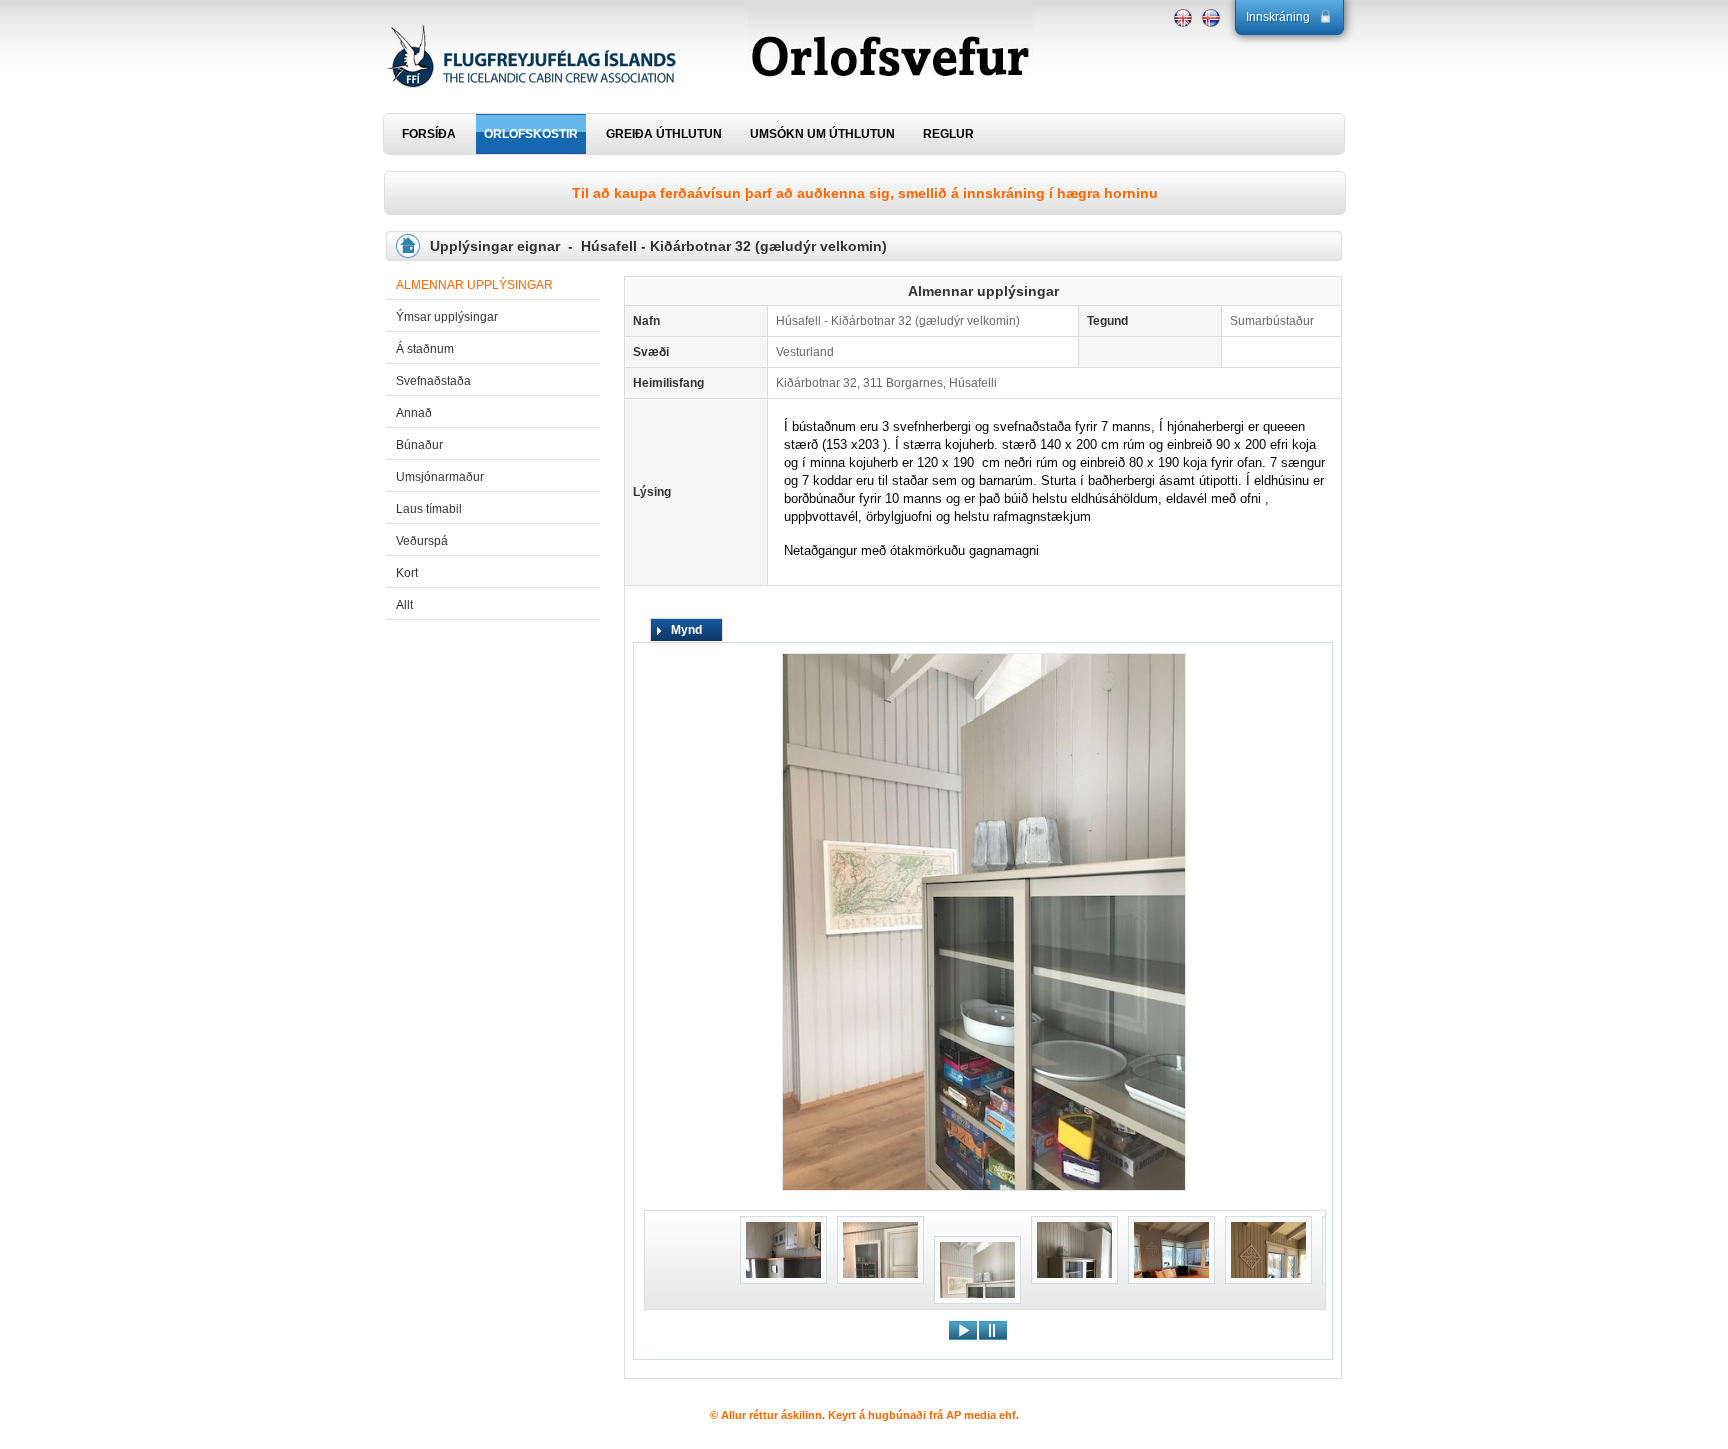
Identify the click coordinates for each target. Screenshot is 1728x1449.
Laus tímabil (429, 509)
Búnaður (419, 445)
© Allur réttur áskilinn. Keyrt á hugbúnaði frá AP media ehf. (864, 1415)
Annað (414, 413)
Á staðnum (425, 349)
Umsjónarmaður (440, 477)
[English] (1183, 18)
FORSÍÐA (429, 134)
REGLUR (948, 134)
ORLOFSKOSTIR (531, 134)
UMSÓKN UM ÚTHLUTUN (822, 134)
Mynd (686, 630)
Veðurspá (422, 541)
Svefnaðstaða (433, 381)
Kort (407, 573)
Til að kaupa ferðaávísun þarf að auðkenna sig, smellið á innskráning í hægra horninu (865, 193)
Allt (404, 605)
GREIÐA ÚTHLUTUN (664, 134)
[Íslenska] (1211, 18)
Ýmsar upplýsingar (447, 317)
